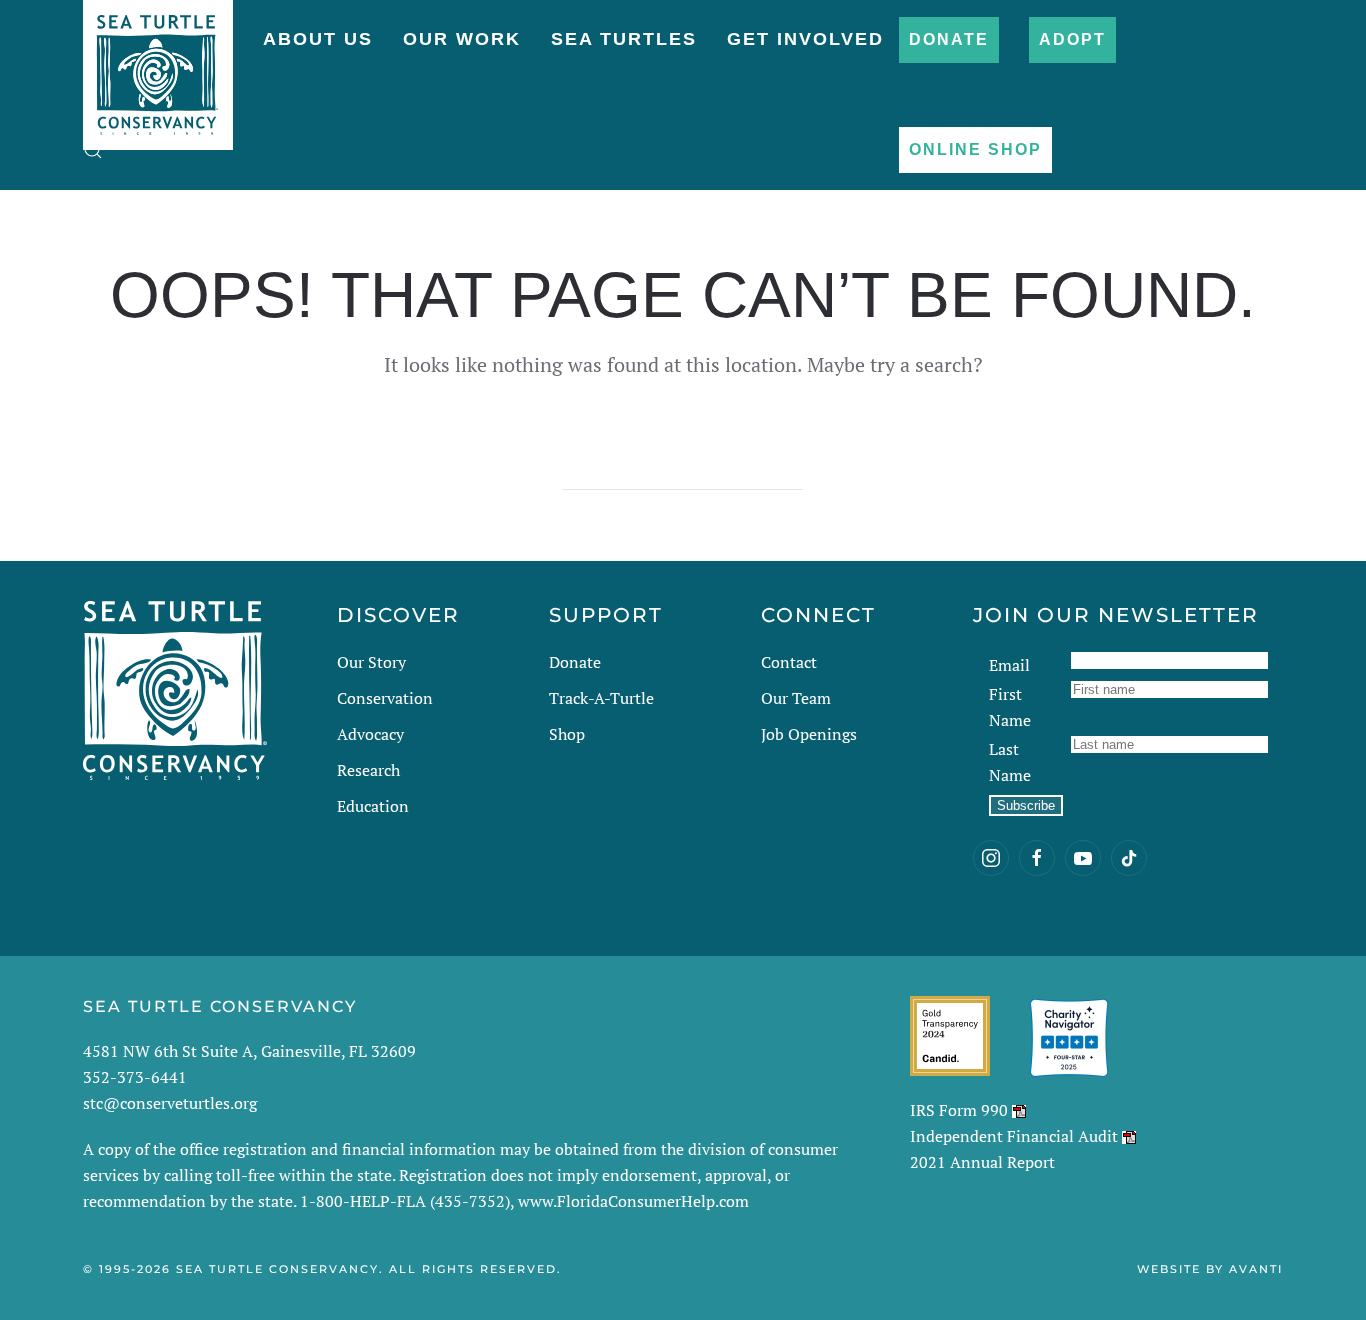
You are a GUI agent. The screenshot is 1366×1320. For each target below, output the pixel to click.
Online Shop (975, 149)
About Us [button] (318, 39)
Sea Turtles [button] (624, 39)
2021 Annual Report (982, 1162)
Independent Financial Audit (1014, 1136)
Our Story (371, 662)
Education (373, 806)
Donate (949, 39)
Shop (567, 734)
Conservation (385, 698)
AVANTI (1256, 1269)
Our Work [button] (462, 39)
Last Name (1010, 762)
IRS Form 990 (959, 1110)
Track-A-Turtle (601, 698)
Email (1009, 665)
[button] (93, 150)
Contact (789, 662)
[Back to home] (158, 65)
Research (368, 770)
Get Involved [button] (805, 39)
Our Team (796, 698)
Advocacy (370, 734)
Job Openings (809, 734)
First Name (1010, 707)
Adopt (1072, 39)
